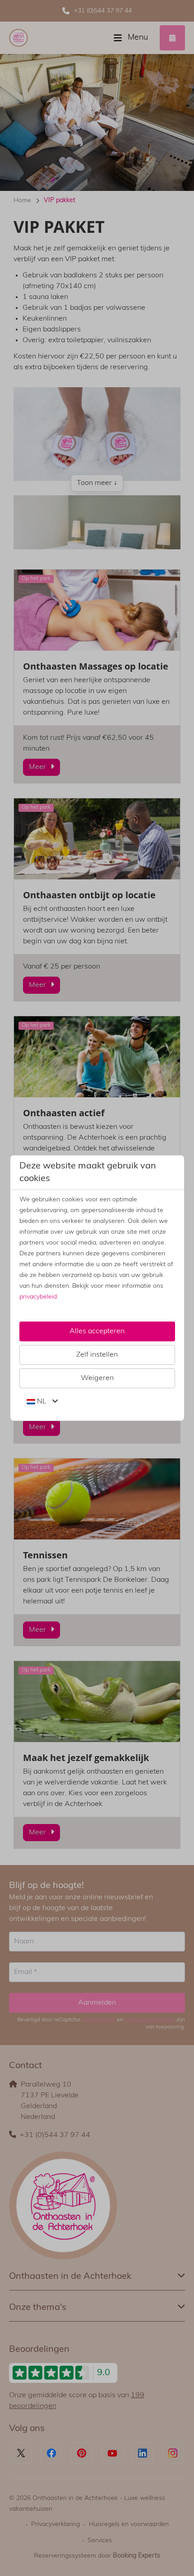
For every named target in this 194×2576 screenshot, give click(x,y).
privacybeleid (38, 1297)
